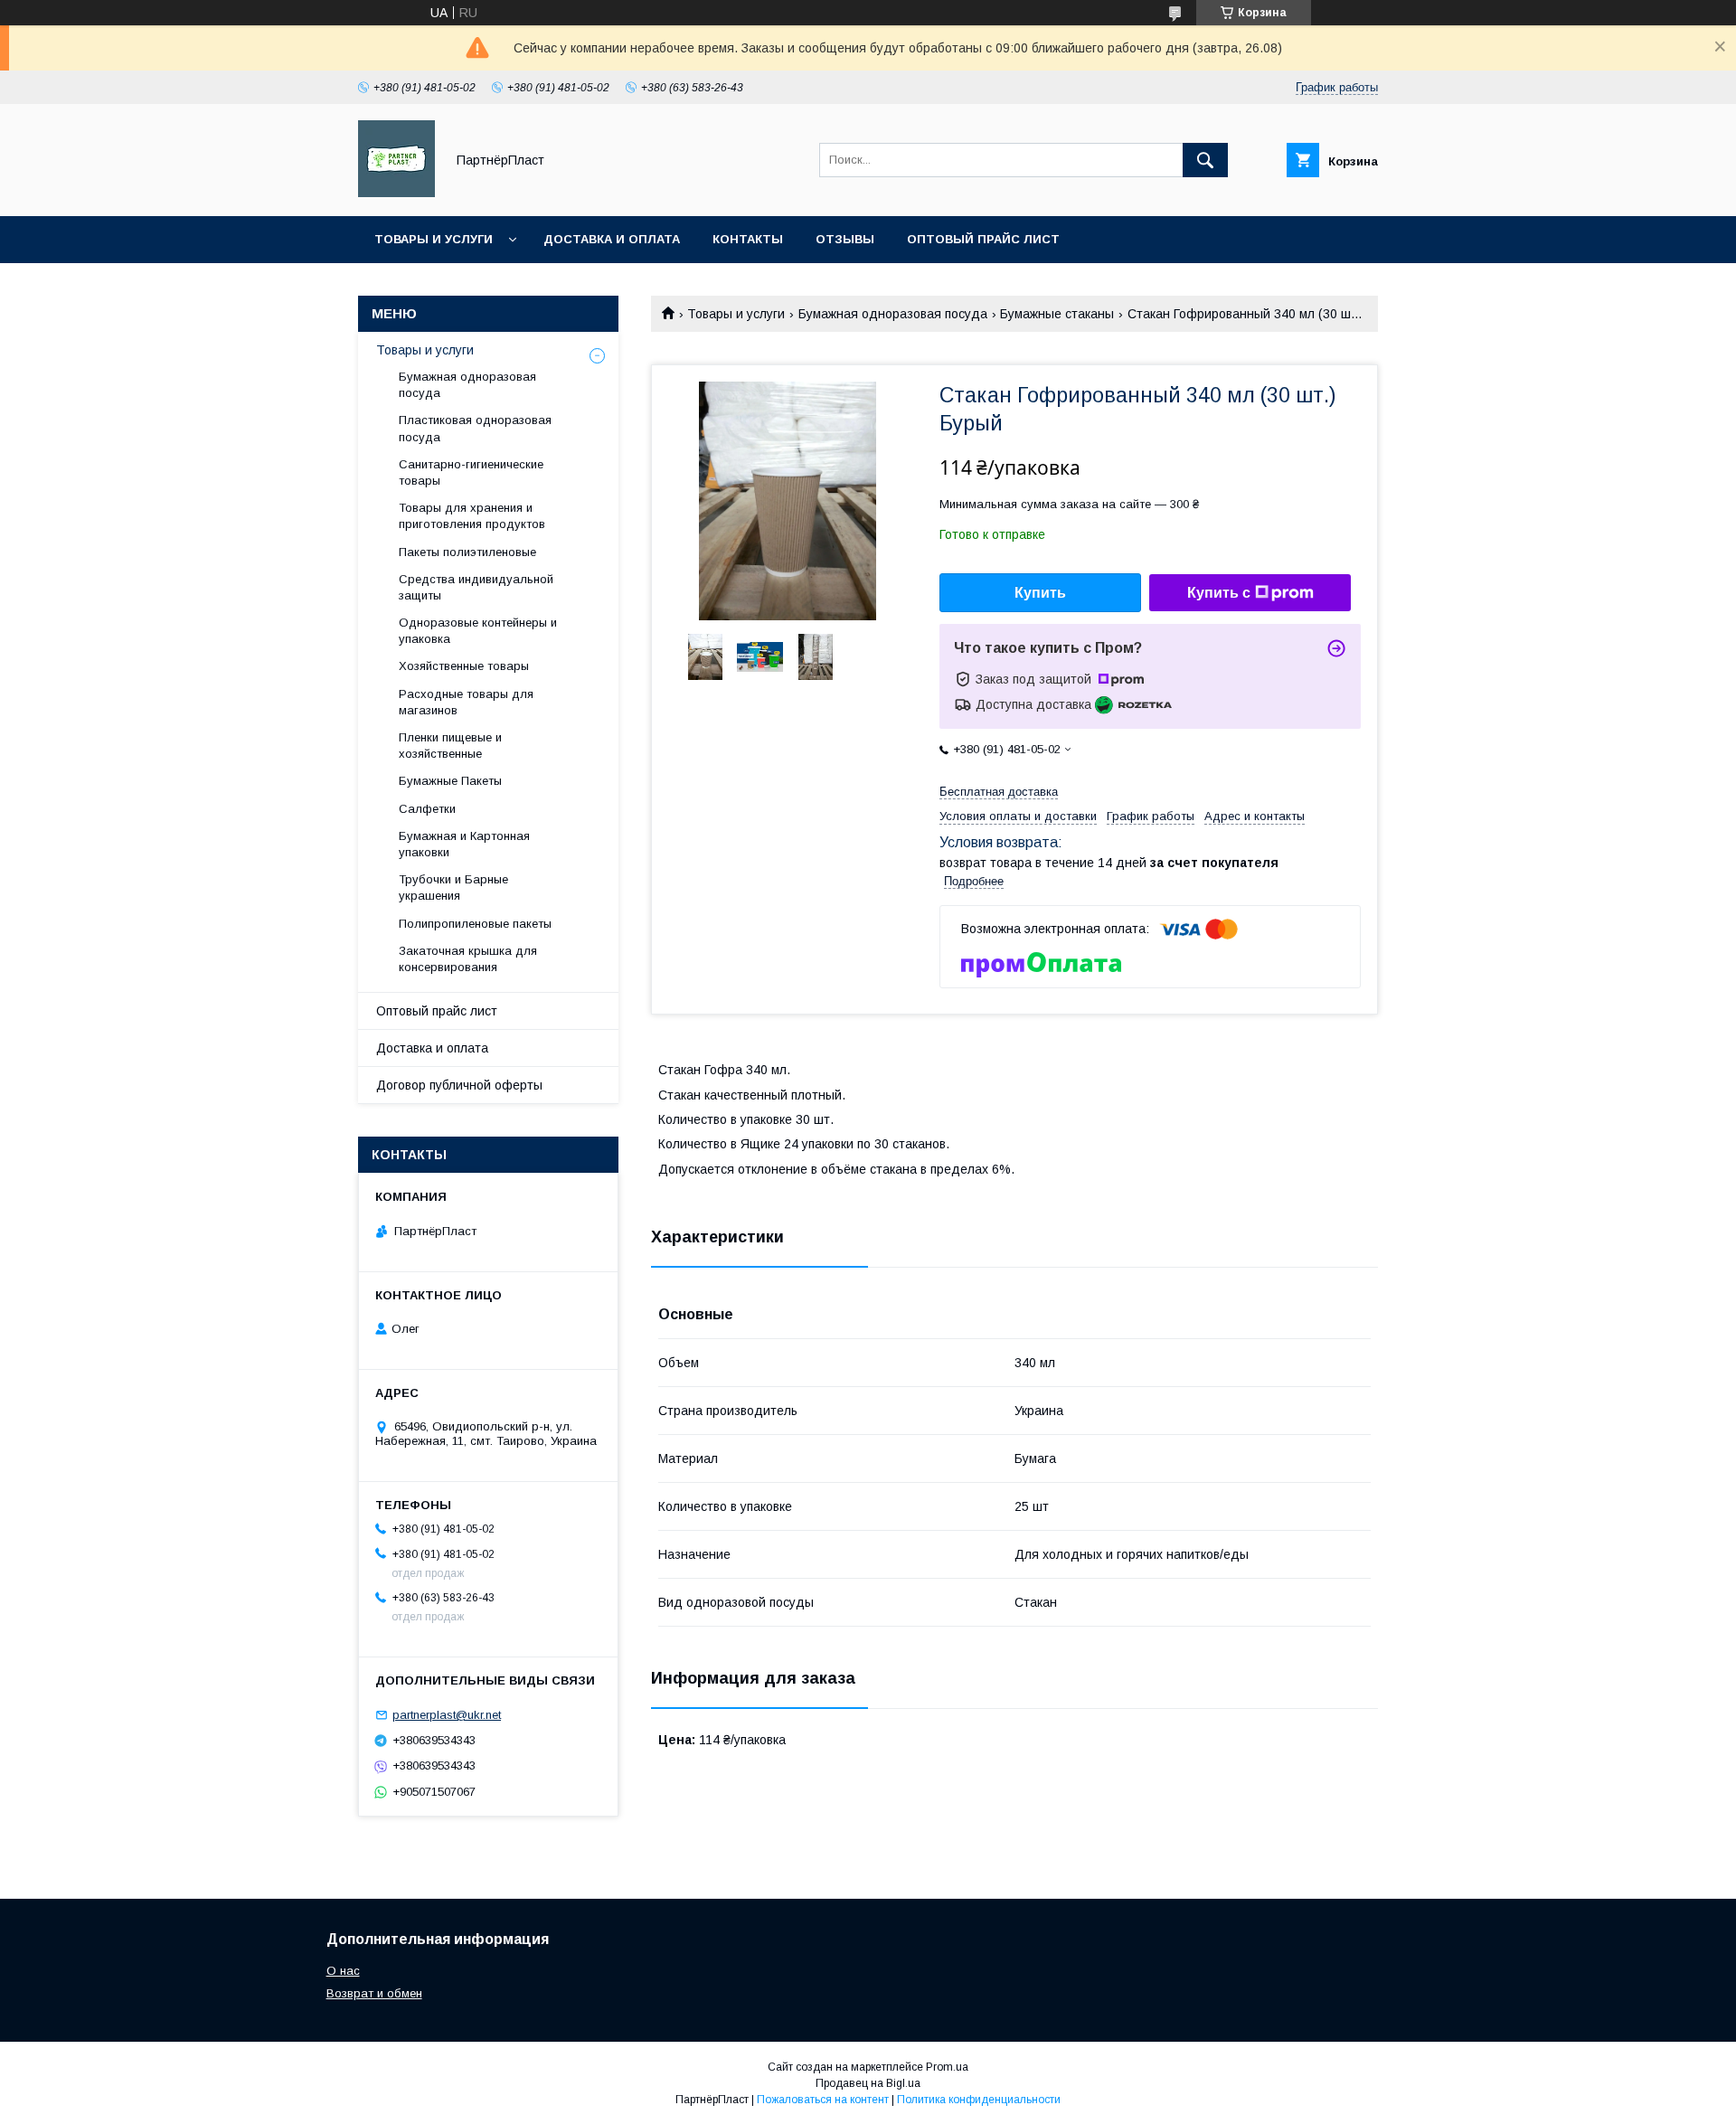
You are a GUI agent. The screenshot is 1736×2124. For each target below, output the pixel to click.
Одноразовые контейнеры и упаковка (478, 631)
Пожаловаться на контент (823, 2100)
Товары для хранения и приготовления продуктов (472, 516)
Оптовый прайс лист (983, 239)
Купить (1040, 593)
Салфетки (427, 809)
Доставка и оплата (612, 239)
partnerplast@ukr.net (447, 1715)
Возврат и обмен (374, 1993)
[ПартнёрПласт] (396, 193)
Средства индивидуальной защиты (476, 587)
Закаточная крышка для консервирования (468, 959)
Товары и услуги (434, 239)
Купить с (1219, 593)
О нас (343, 1971)
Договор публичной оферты (459, 1085)
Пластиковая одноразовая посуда (475, 428)
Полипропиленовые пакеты (475, 924)
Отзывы (845, 239)
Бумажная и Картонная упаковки (464, 844)
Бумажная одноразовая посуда (893, 314)
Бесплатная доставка (999, 792)
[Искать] (1205, 160)
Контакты (748, 239)
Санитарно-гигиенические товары (471, 472)
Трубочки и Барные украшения (453, 887)
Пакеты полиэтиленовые (467, 552)
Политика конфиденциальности (979, 2100)
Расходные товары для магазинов (466, 702)
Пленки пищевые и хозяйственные (450, 746)
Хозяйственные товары (464, 666)
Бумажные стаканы (1057, 314)
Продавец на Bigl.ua (868, 2083)
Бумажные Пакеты (450, 781)
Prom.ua (947, 2067)
